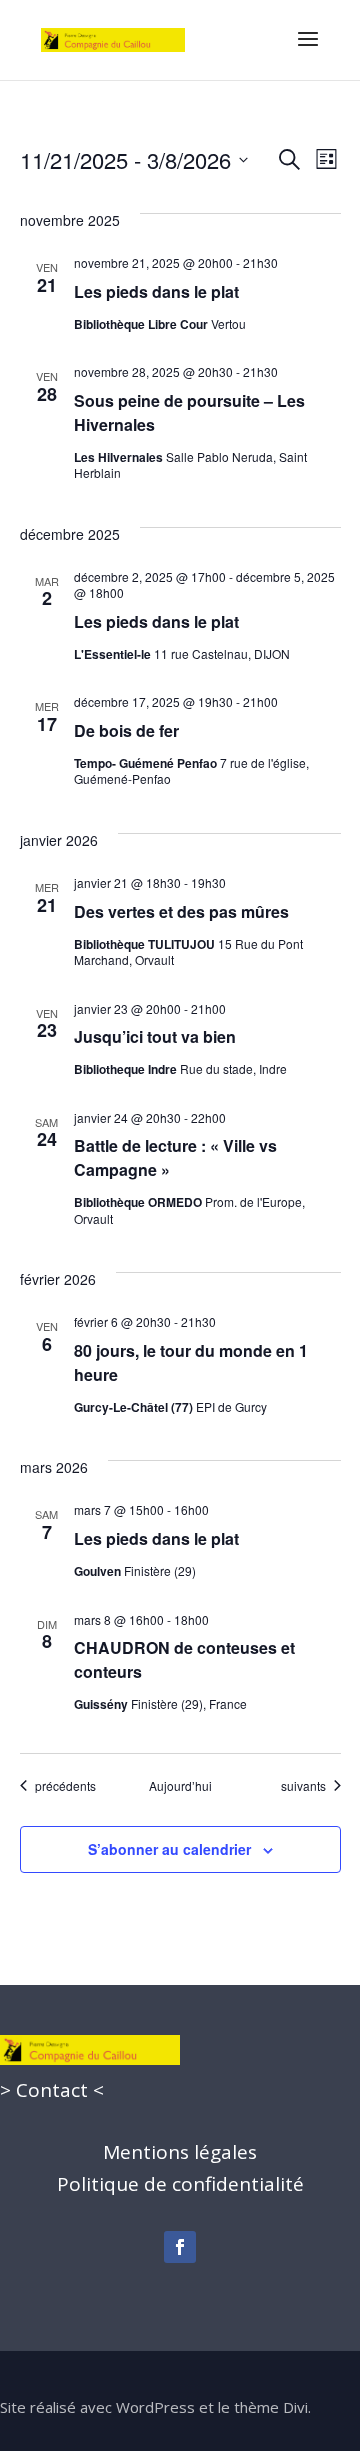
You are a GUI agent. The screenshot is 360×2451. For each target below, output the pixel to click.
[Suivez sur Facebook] (180, 2247)
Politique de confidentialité (180, 2184)
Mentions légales (180, 2152)
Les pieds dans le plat (156, 291)
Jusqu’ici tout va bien (155, 1036)
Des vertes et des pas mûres (181, 911)
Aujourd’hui (180, 1786)
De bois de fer (126, 730)
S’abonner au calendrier (169, 1849)
